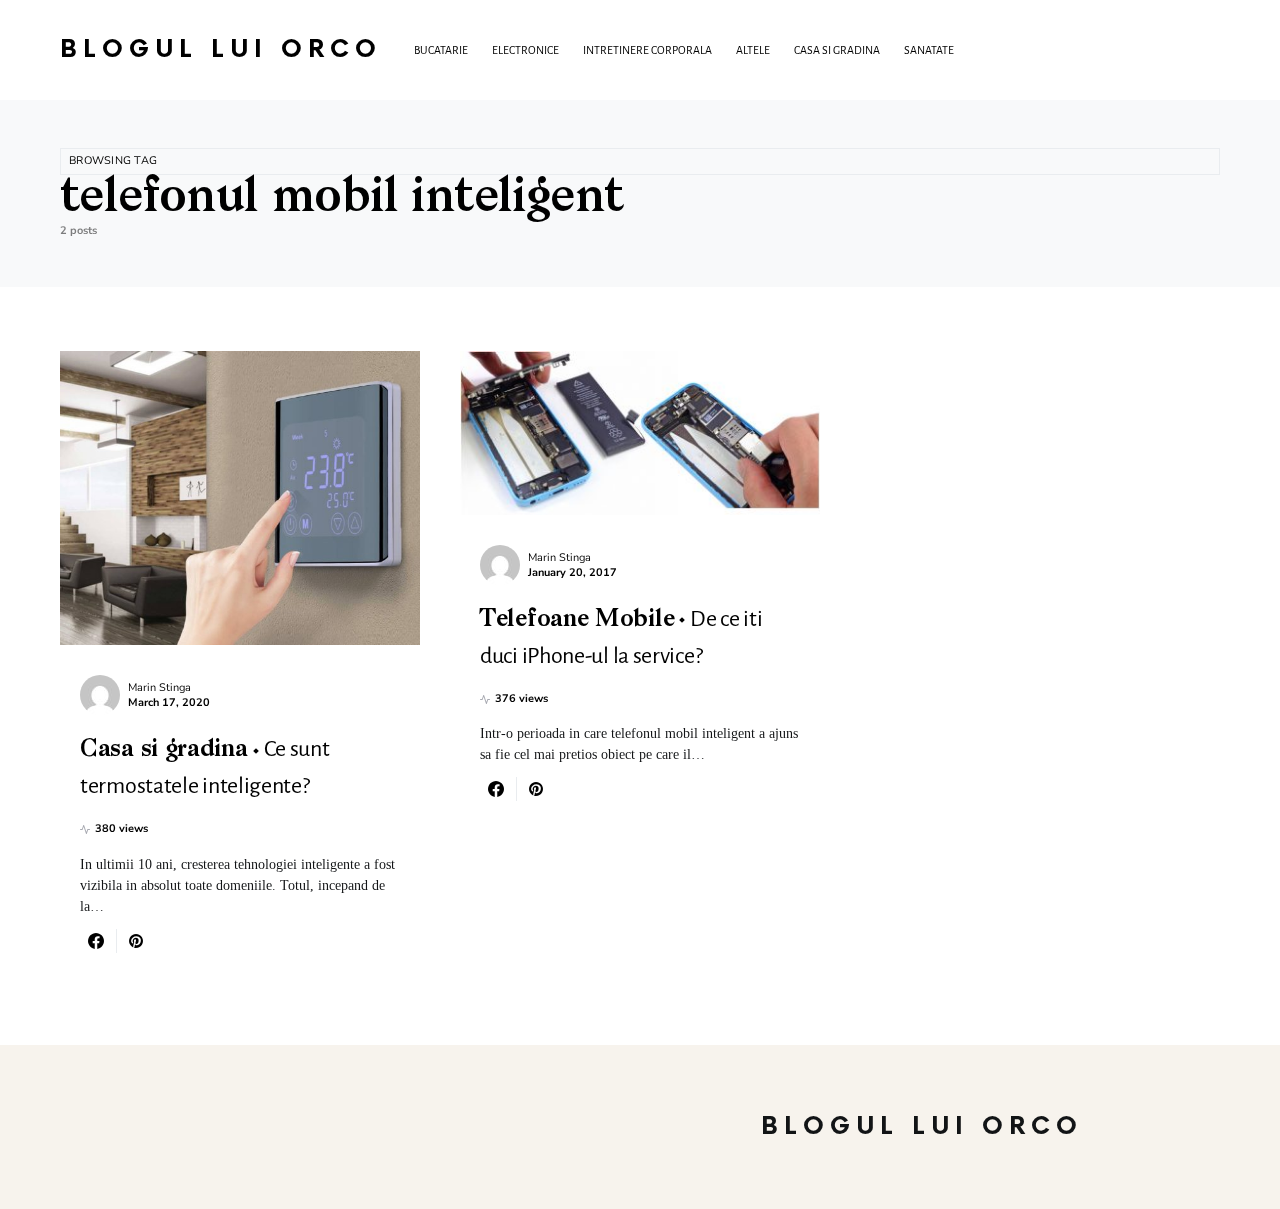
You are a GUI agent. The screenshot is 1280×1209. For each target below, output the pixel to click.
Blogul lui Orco (221, 49)
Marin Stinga (159, 687)
